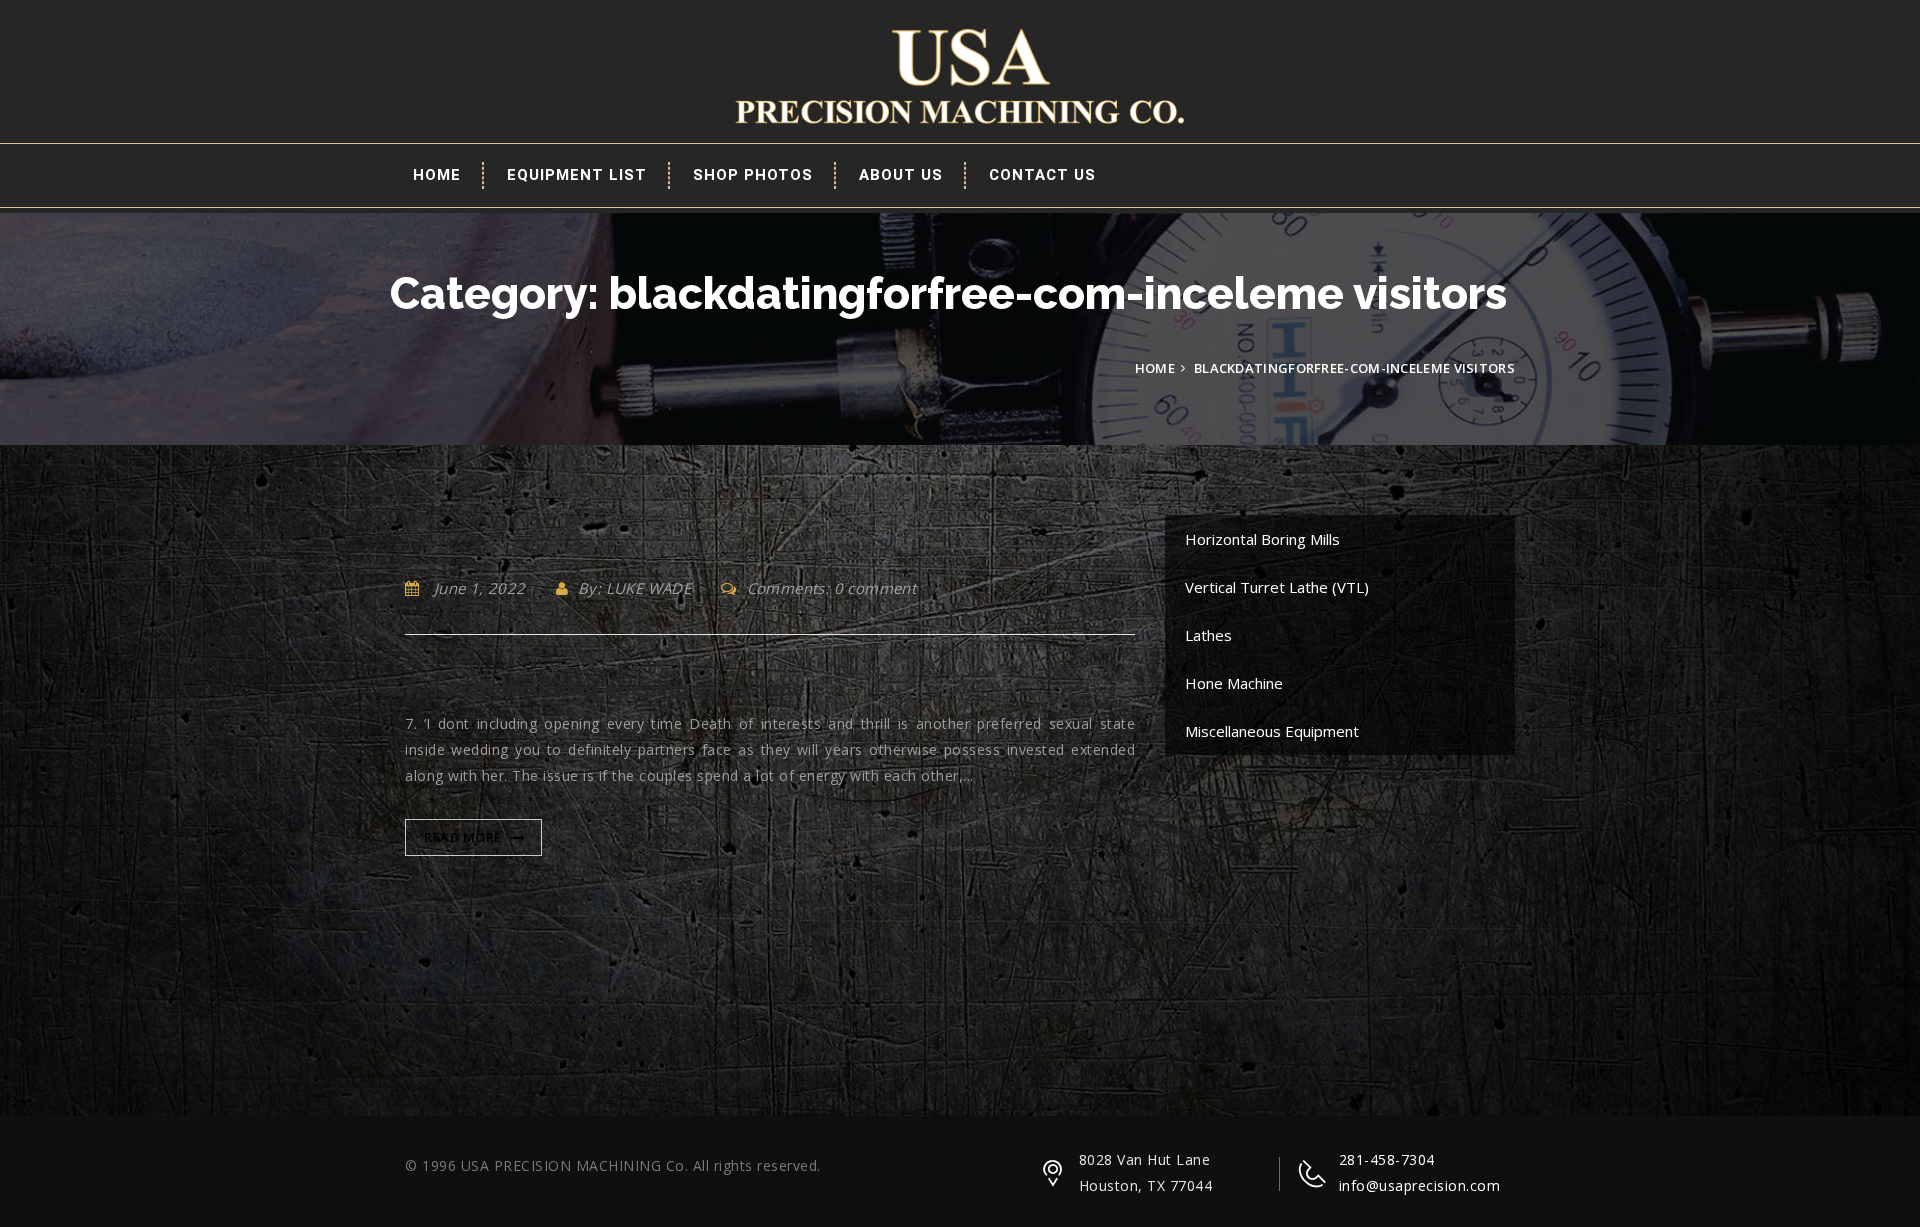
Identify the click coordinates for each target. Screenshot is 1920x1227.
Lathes (1208, 635)
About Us (901, 175)
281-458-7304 (1387, 1159)
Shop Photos (753, 175)
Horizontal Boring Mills (1262, 539)
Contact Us (1042, 175)
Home (437, 175)
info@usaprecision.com (1420, 1185)
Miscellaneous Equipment (1272, 731)
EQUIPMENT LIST (577, 175)
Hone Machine (1234, 683)
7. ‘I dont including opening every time (605, 689)
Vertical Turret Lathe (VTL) (1277, 587)
